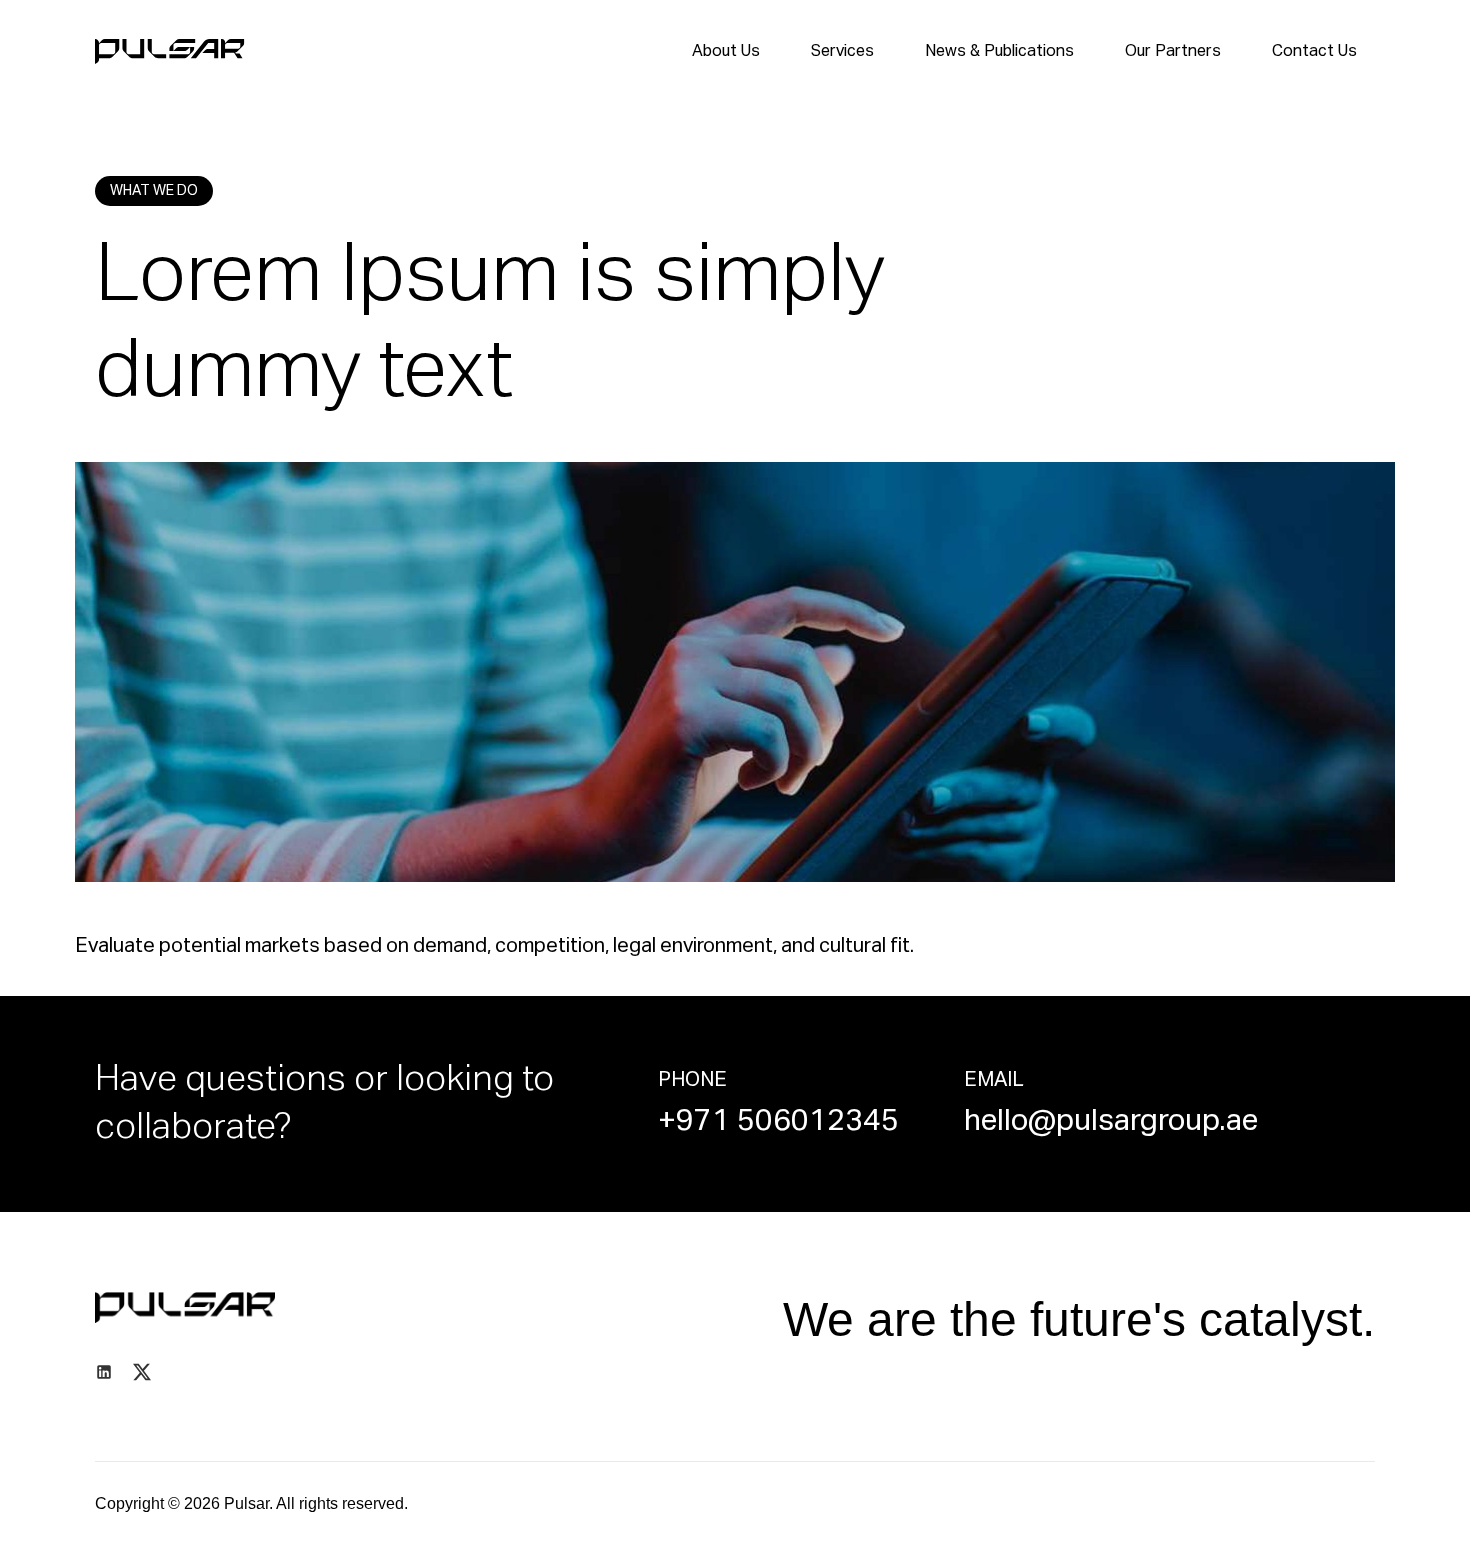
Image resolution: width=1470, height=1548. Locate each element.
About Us (726, 52)
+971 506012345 (778, 1122)
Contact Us (1314, 52)
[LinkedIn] (104, 1372)
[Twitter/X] (142, 1372)
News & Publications (999, 52)
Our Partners (1173, 52)
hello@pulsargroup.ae (1111, 1122)
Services (842, 52)
